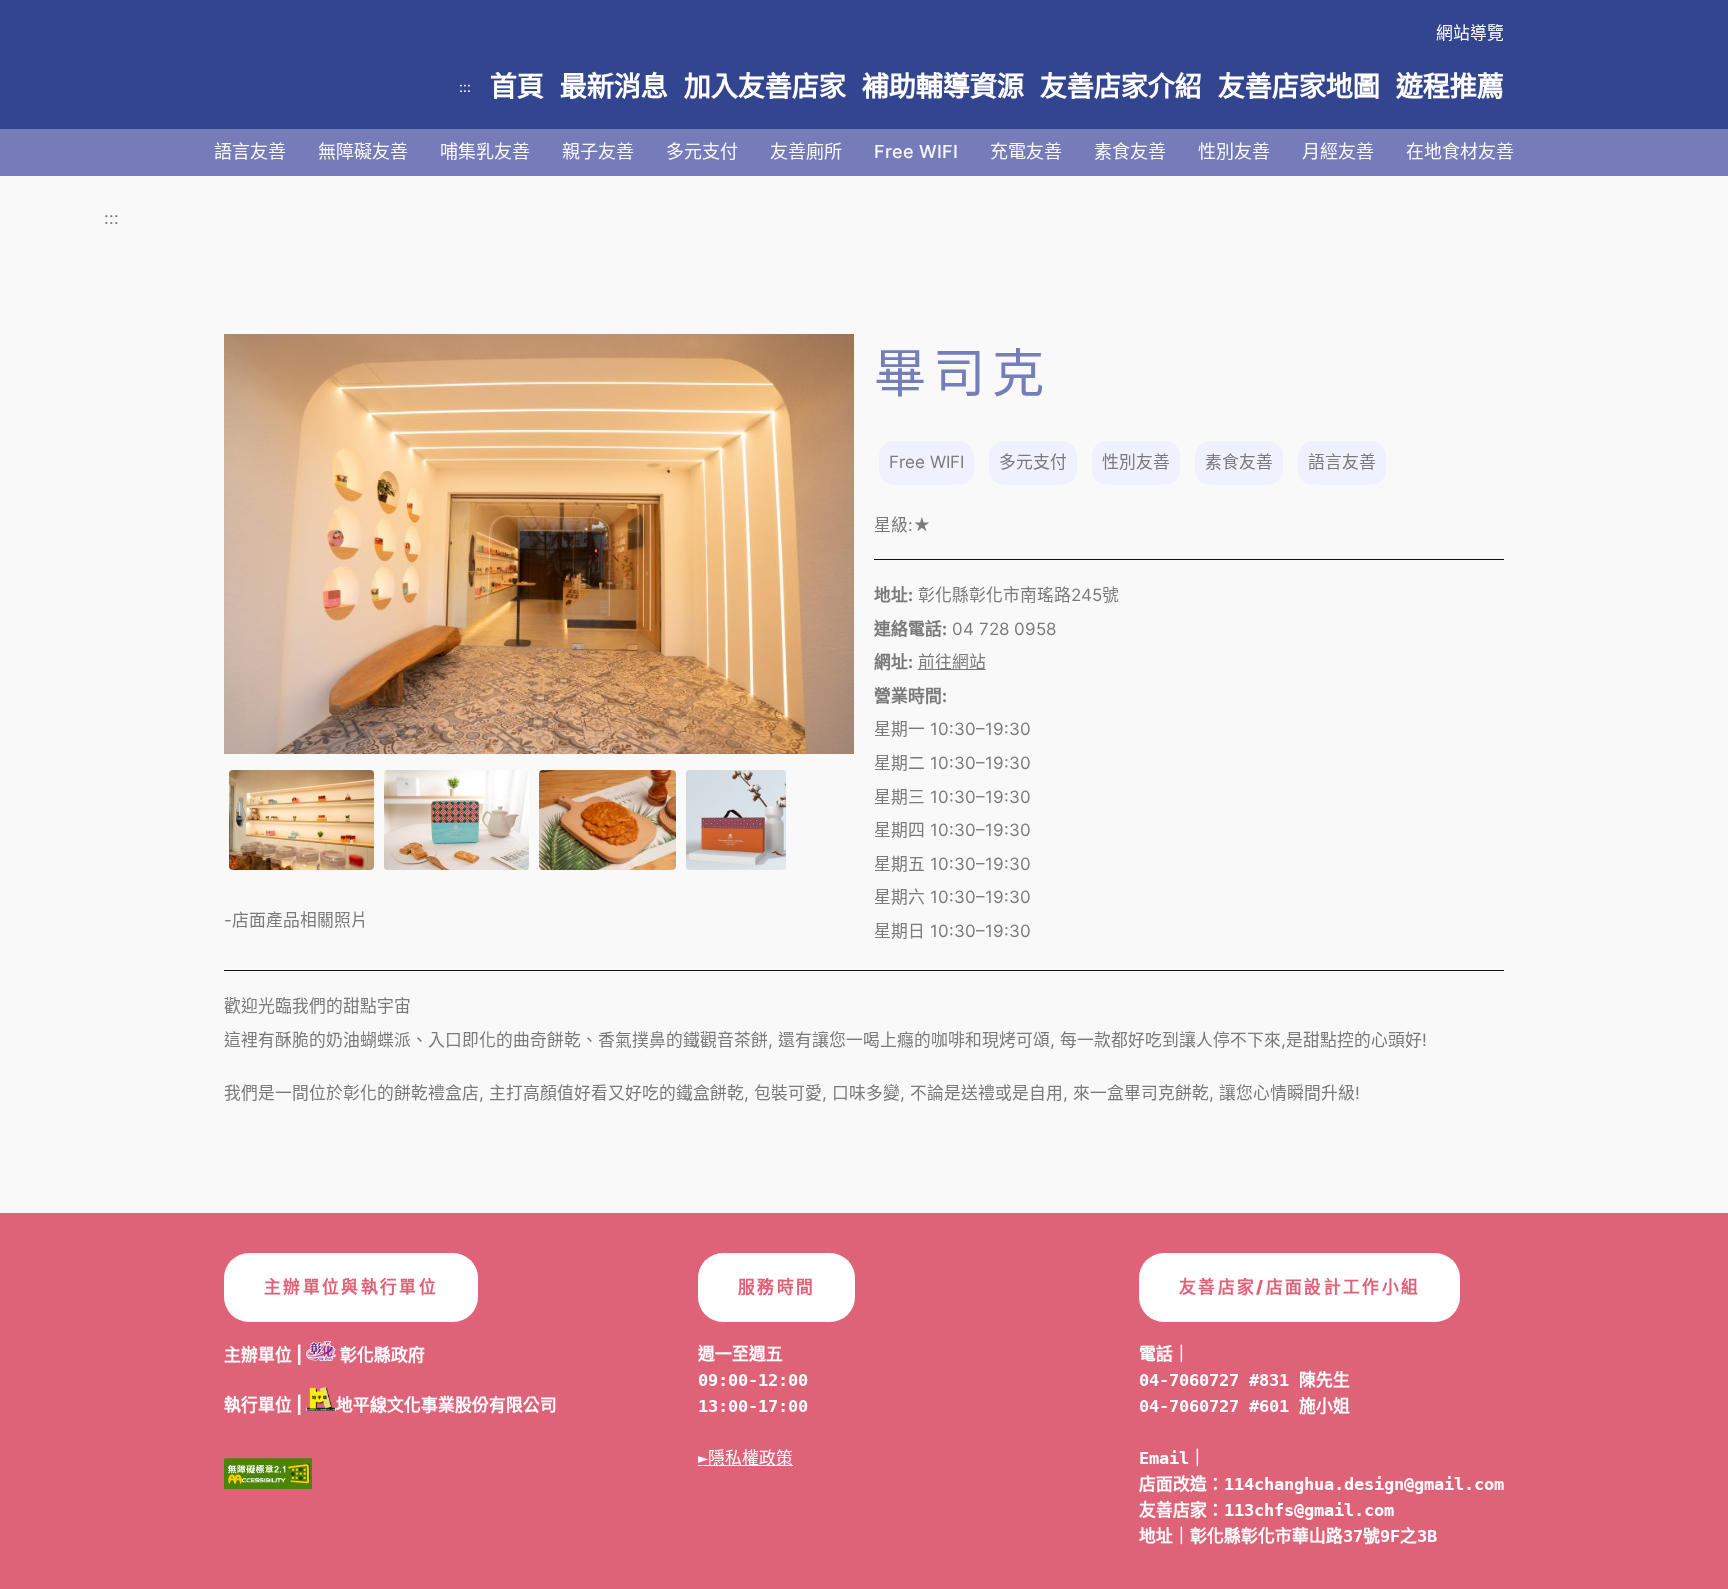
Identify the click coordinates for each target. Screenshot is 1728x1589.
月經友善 (1338, 151)
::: (465, 86)
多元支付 (702, 151)
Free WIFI (916, 151)
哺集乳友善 (485, 151)
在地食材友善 (1460, 151)
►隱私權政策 (745, 1458)
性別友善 (1234, 151)
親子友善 (598, 151)
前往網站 (952, 662)
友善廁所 (806, 151)
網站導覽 (1470, 33)
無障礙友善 (363, 151)
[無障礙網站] (268, 1479)
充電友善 (1026, 151)
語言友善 (250, 151)
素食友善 (1130, 151)
